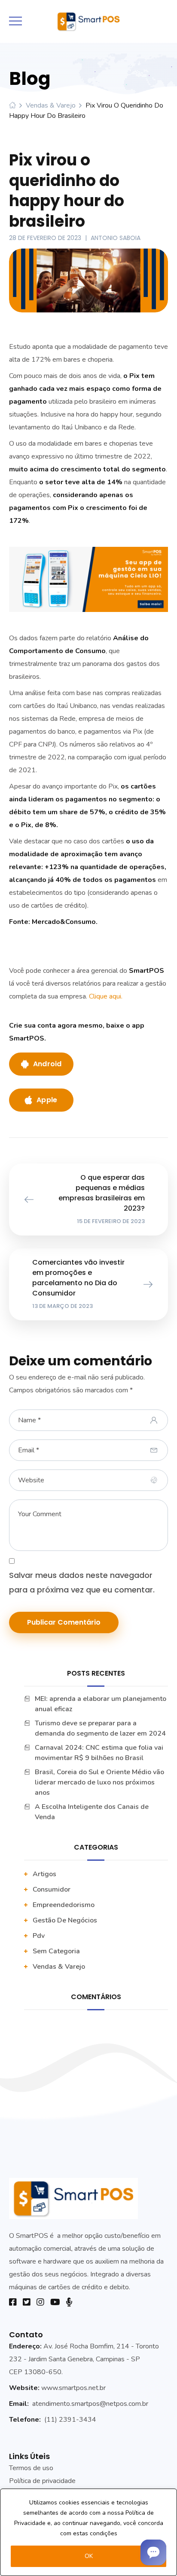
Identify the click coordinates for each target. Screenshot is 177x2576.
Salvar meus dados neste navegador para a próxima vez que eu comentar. (82, 1582)
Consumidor (52, 1889)
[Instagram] (40, 2302)
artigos (44, 1874)
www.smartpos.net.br (73, 2388)
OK (89, 2556)
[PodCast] (69, 2302)
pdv (39, 1936)
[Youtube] (55, 2302)
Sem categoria (56, 1951)
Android (47, 1064)
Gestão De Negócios (65, 1920)
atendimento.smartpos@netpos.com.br (90, 2404)
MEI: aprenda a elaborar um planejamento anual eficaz (101, 1704)
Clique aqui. (107, 996)
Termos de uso (31, 2468)
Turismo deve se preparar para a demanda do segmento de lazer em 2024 (100, 1728)
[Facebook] (13, 2302)
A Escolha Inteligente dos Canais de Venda (92, 1812)
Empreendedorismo (64, 1905)
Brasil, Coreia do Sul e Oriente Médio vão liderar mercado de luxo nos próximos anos (99, 1782)
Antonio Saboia (116, 238)
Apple (47, 1100)
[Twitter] (27, 2302)
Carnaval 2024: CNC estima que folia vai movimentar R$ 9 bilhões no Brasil (99, 1753)
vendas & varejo (51, 105)
